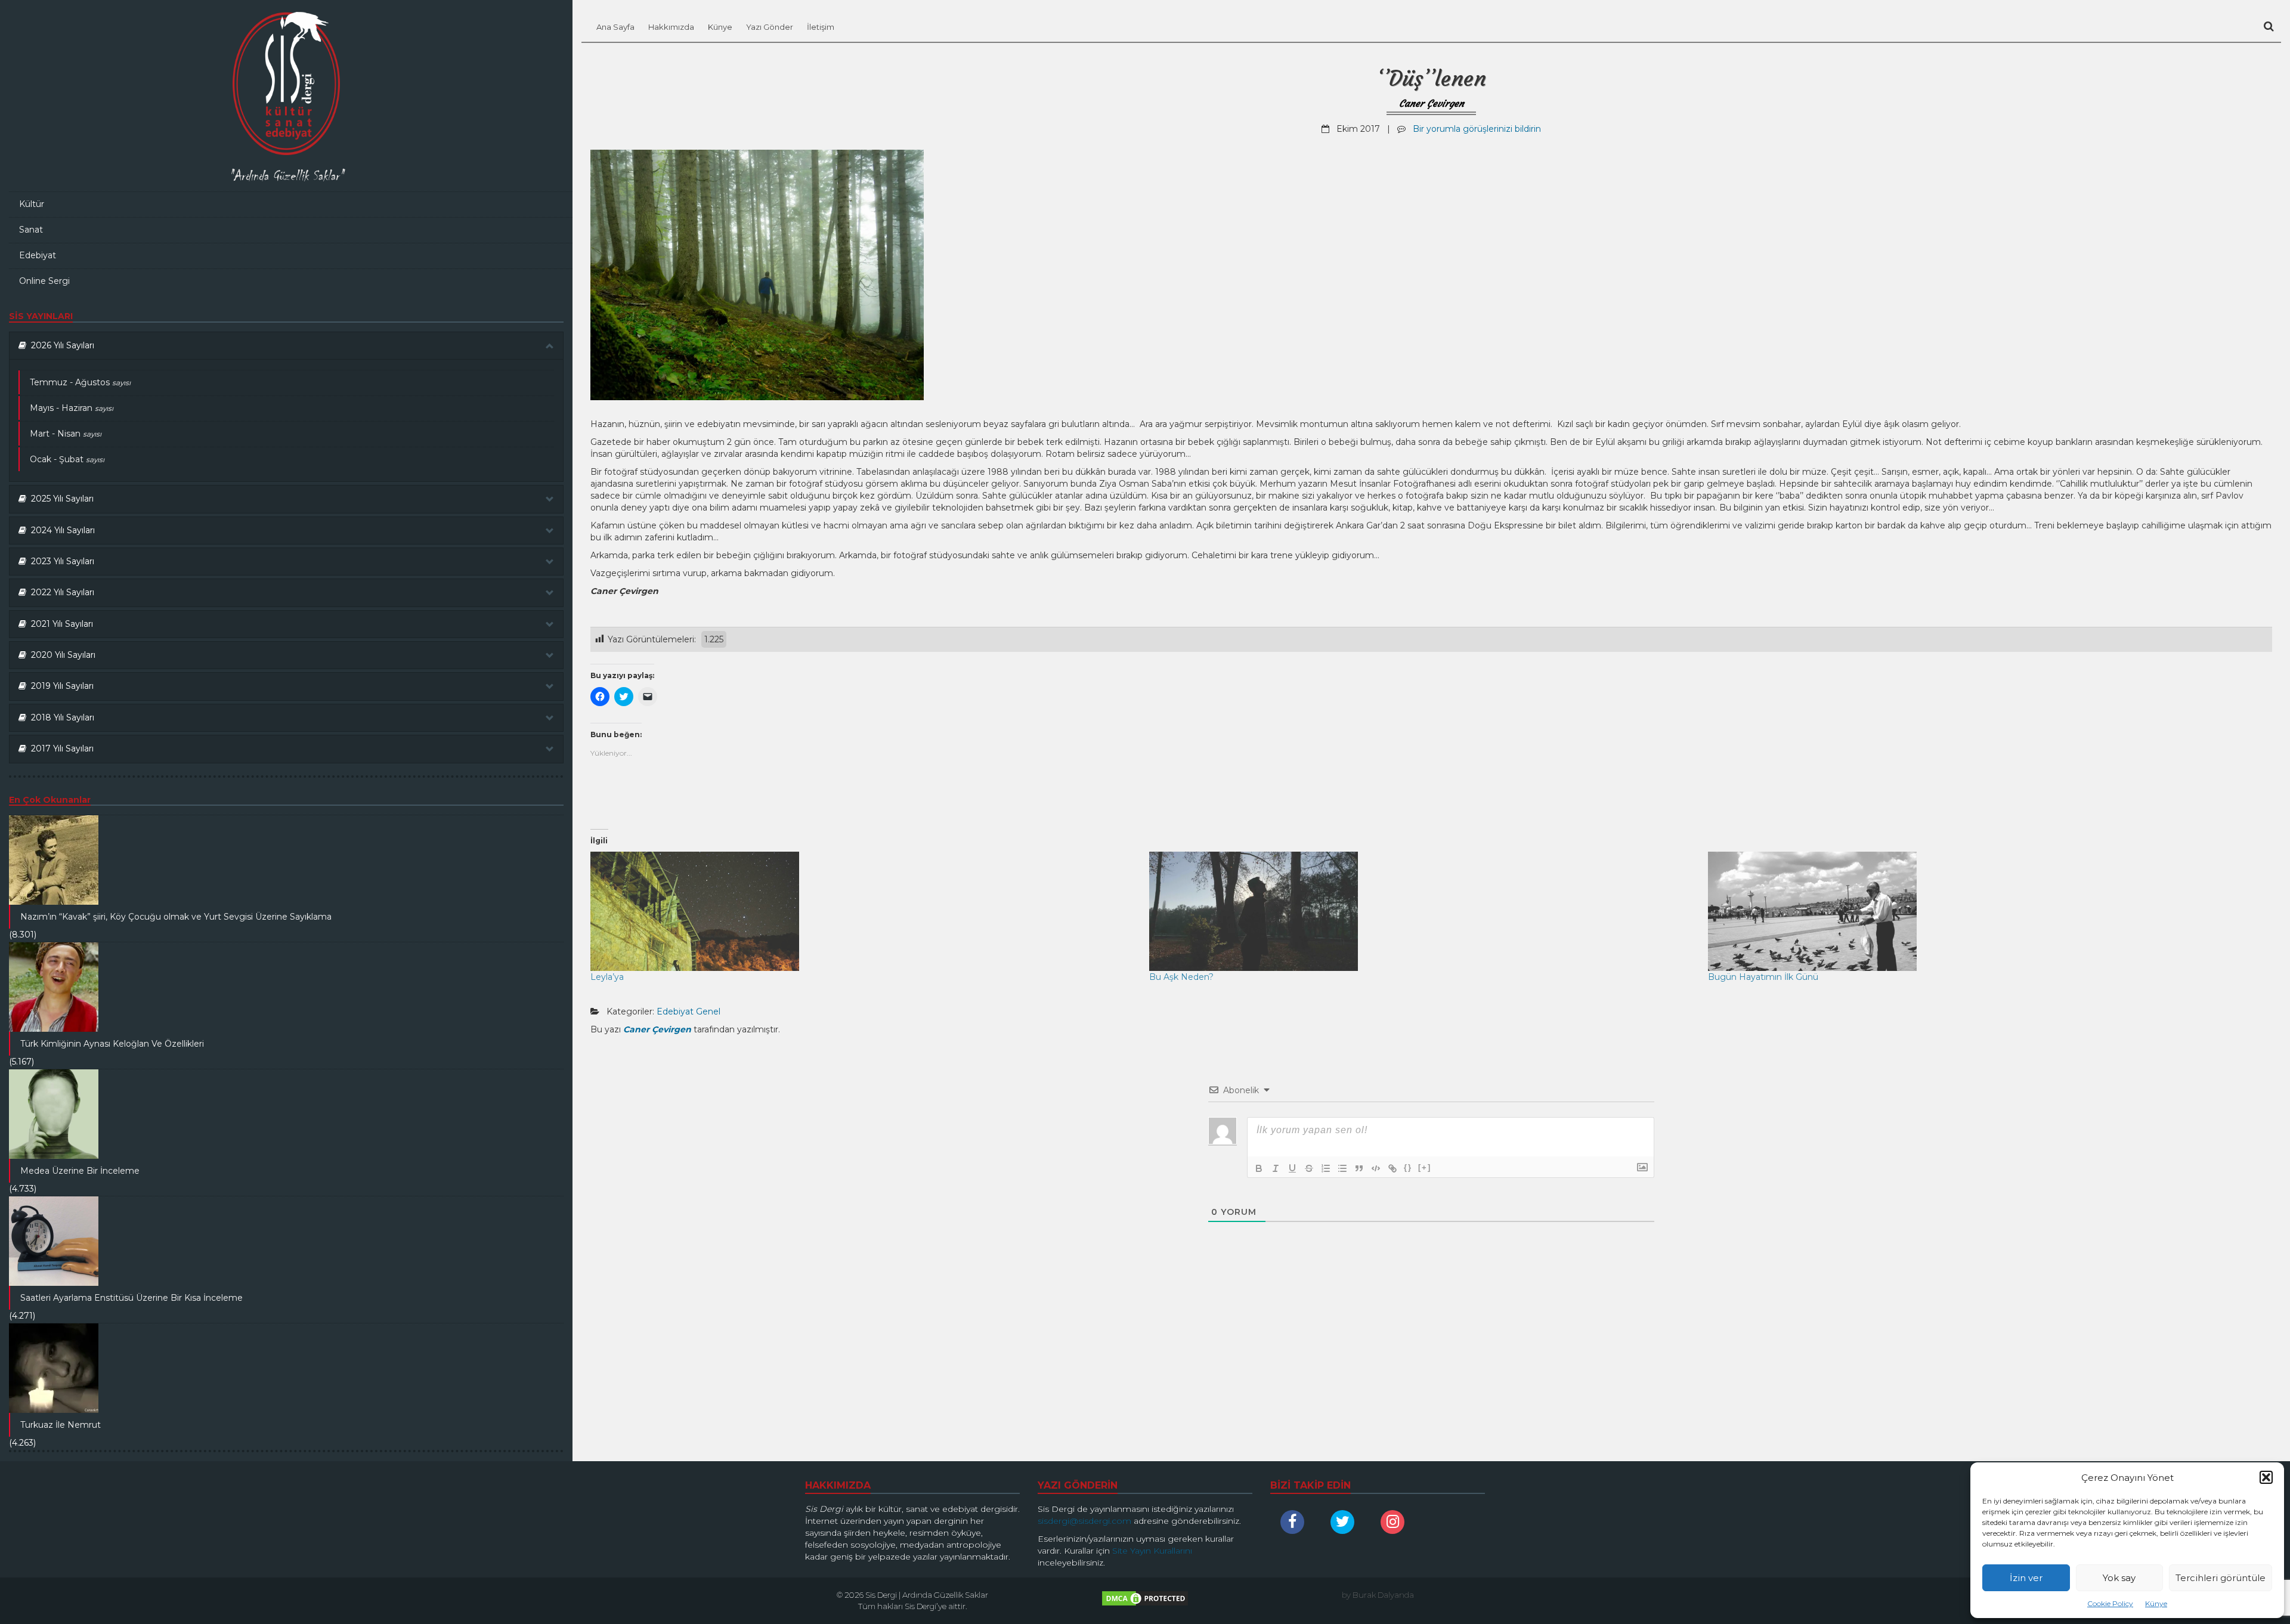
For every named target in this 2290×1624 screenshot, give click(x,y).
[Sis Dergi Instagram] (1395, 1522)
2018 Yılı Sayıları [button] (60, 717)
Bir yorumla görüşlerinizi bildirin (1477, 129)
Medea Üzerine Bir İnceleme (80, 1171)
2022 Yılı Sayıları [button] (60, 592)
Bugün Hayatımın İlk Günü (1763, 977)
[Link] (1392, 1168)
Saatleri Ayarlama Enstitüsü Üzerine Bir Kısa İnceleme (131, 1298)
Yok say (2119, 1578)
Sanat (31, 230)
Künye (2156, 1603)
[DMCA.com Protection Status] (1145, 1601)
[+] (1425, 1167)
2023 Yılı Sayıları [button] (60, 561)
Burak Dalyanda (1383, 1595)
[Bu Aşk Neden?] (1423, 911)
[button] (2266, 1477)
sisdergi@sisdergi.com (1084, 1521)
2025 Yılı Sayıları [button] (60, 499)
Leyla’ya (607, 977)
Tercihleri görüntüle (2221, 1578)
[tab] (286, 346)
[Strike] (1309, 1168)
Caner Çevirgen (1432, 103)
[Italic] (1276, 1168)
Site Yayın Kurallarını (1152, 1551)
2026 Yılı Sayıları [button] (60, 345)
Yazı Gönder (770, 27)
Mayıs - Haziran (72, 408)
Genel (708, 1011)
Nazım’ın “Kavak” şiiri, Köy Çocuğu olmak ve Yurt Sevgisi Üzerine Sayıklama (176, 917)
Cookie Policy (2110, 1603)
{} (1408, 1167)
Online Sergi (44, 281)
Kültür (32, 204)
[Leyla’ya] (864, 911)
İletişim (821, 27)
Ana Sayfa (615, 27)
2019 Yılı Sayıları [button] (60, 686)
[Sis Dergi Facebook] (1295, 1522)
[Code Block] (1376, 1168)
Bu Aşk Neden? (1181, 977)
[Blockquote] (1359, 1168)
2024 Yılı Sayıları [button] (61, 530)
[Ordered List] (1326, 1168)
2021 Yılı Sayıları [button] (60, 624)
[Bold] (1259, 1168)
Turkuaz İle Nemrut (61, 1425)
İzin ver (2026, 1578)
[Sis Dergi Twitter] (1345, 1522)
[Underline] (1292, 1168)
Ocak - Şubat (67, 459)
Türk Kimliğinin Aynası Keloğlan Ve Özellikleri (112, 1044)
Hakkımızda (671, 27)
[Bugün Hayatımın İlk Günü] (1981, 911)
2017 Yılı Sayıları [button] (60, 748)
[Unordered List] (1342, 1168)
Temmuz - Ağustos (80, 382)
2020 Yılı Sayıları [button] (61, 655)
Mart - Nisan (66, 434)
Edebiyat (38, 255)
